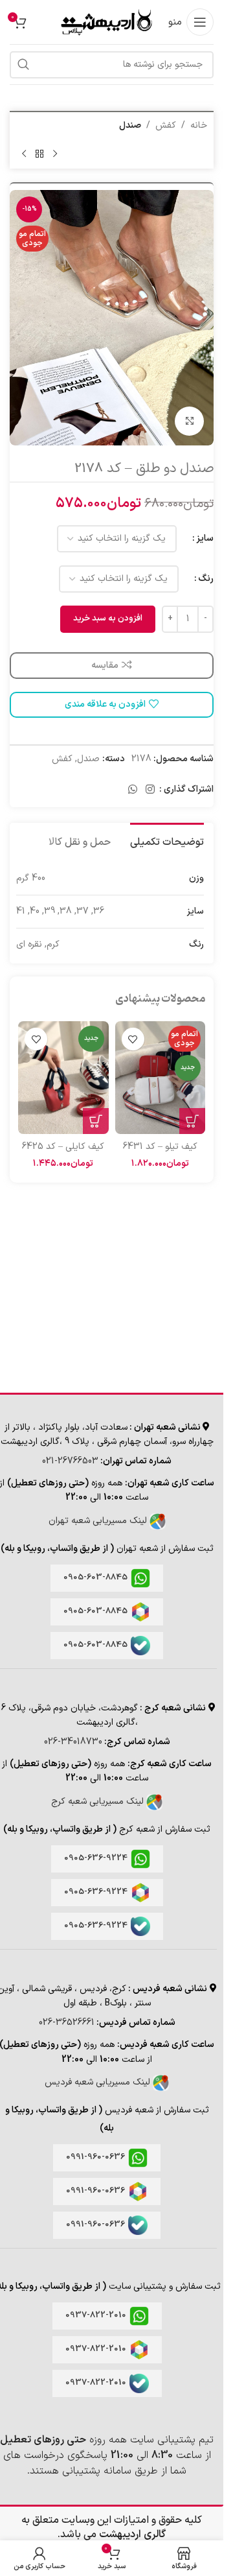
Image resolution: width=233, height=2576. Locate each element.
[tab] (167, 841)
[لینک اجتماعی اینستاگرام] (150, 790)
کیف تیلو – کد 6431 (160, 1147)
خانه (199, 125)
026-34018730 (73, 1742)
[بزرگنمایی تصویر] (189, 421)
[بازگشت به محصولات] (39, 154)
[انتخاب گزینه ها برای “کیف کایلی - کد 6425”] (96, 1121)
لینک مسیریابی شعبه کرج (99, 1802)
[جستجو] (23, 65)
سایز (205, 538)
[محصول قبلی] (55, 154)
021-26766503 (70, 1461)
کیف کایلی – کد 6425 (63, 1147)
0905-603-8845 (95, 1578)
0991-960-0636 (95, 2157)
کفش (166, 125)
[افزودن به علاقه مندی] (133, 1039)
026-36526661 (67, 2023)
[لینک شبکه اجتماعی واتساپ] (132, 790)
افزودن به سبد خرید (108, 619)
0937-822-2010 (96, 2315)
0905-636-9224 (96, 1858)
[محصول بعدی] (24, 154)
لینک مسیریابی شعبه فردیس (99, 2082)
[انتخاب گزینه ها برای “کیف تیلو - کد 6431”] (192, 1121)
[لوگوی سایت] (105, 22)
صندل (130, 125)
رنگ (206, 579)
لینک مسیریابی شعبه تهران (99, 1521)
